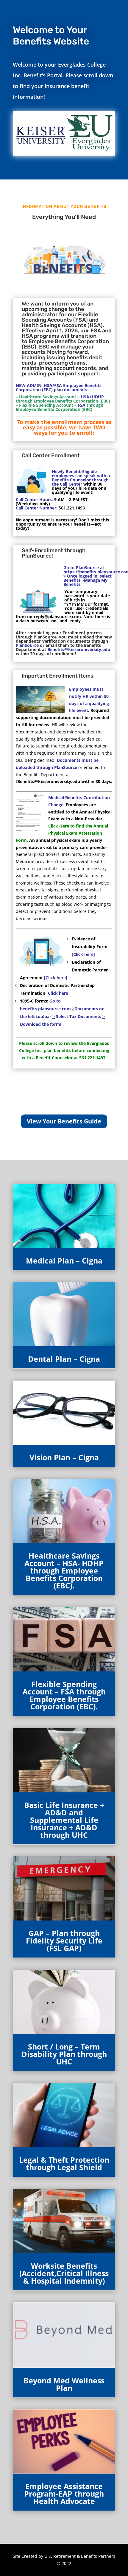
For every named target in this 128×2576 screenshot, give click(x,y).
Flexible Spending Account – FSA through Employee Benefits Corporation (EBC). (64, 1695)
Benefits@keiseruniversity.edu (49, 781)
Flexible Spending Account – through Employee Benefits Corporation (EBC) (60, 407)
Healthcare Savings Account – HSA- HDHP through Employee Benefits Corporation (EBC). (64, 1571)
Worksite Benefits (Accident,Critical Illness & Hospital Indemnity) (64, 2273)
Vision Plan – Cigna (64, 1457)
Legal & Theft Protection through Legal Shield (64, 2163)
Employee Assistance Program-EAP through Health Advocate (64, 2494)
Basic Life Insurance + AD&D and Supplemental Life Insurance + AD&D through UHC (64, 1820)
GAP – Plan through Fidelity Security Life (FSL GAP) (64, 1941)
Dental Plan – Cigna (64, 1359)
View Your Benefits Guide (64, 1121)
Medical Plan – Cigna (64, 1261)
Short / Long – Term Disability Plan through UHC (64, 2054)
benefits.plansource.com (46, 1009)
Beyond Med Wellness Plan (64, 2384)
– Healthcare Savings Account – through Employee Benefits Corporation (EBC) (63, 399)
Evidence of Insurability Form (90, 947)
